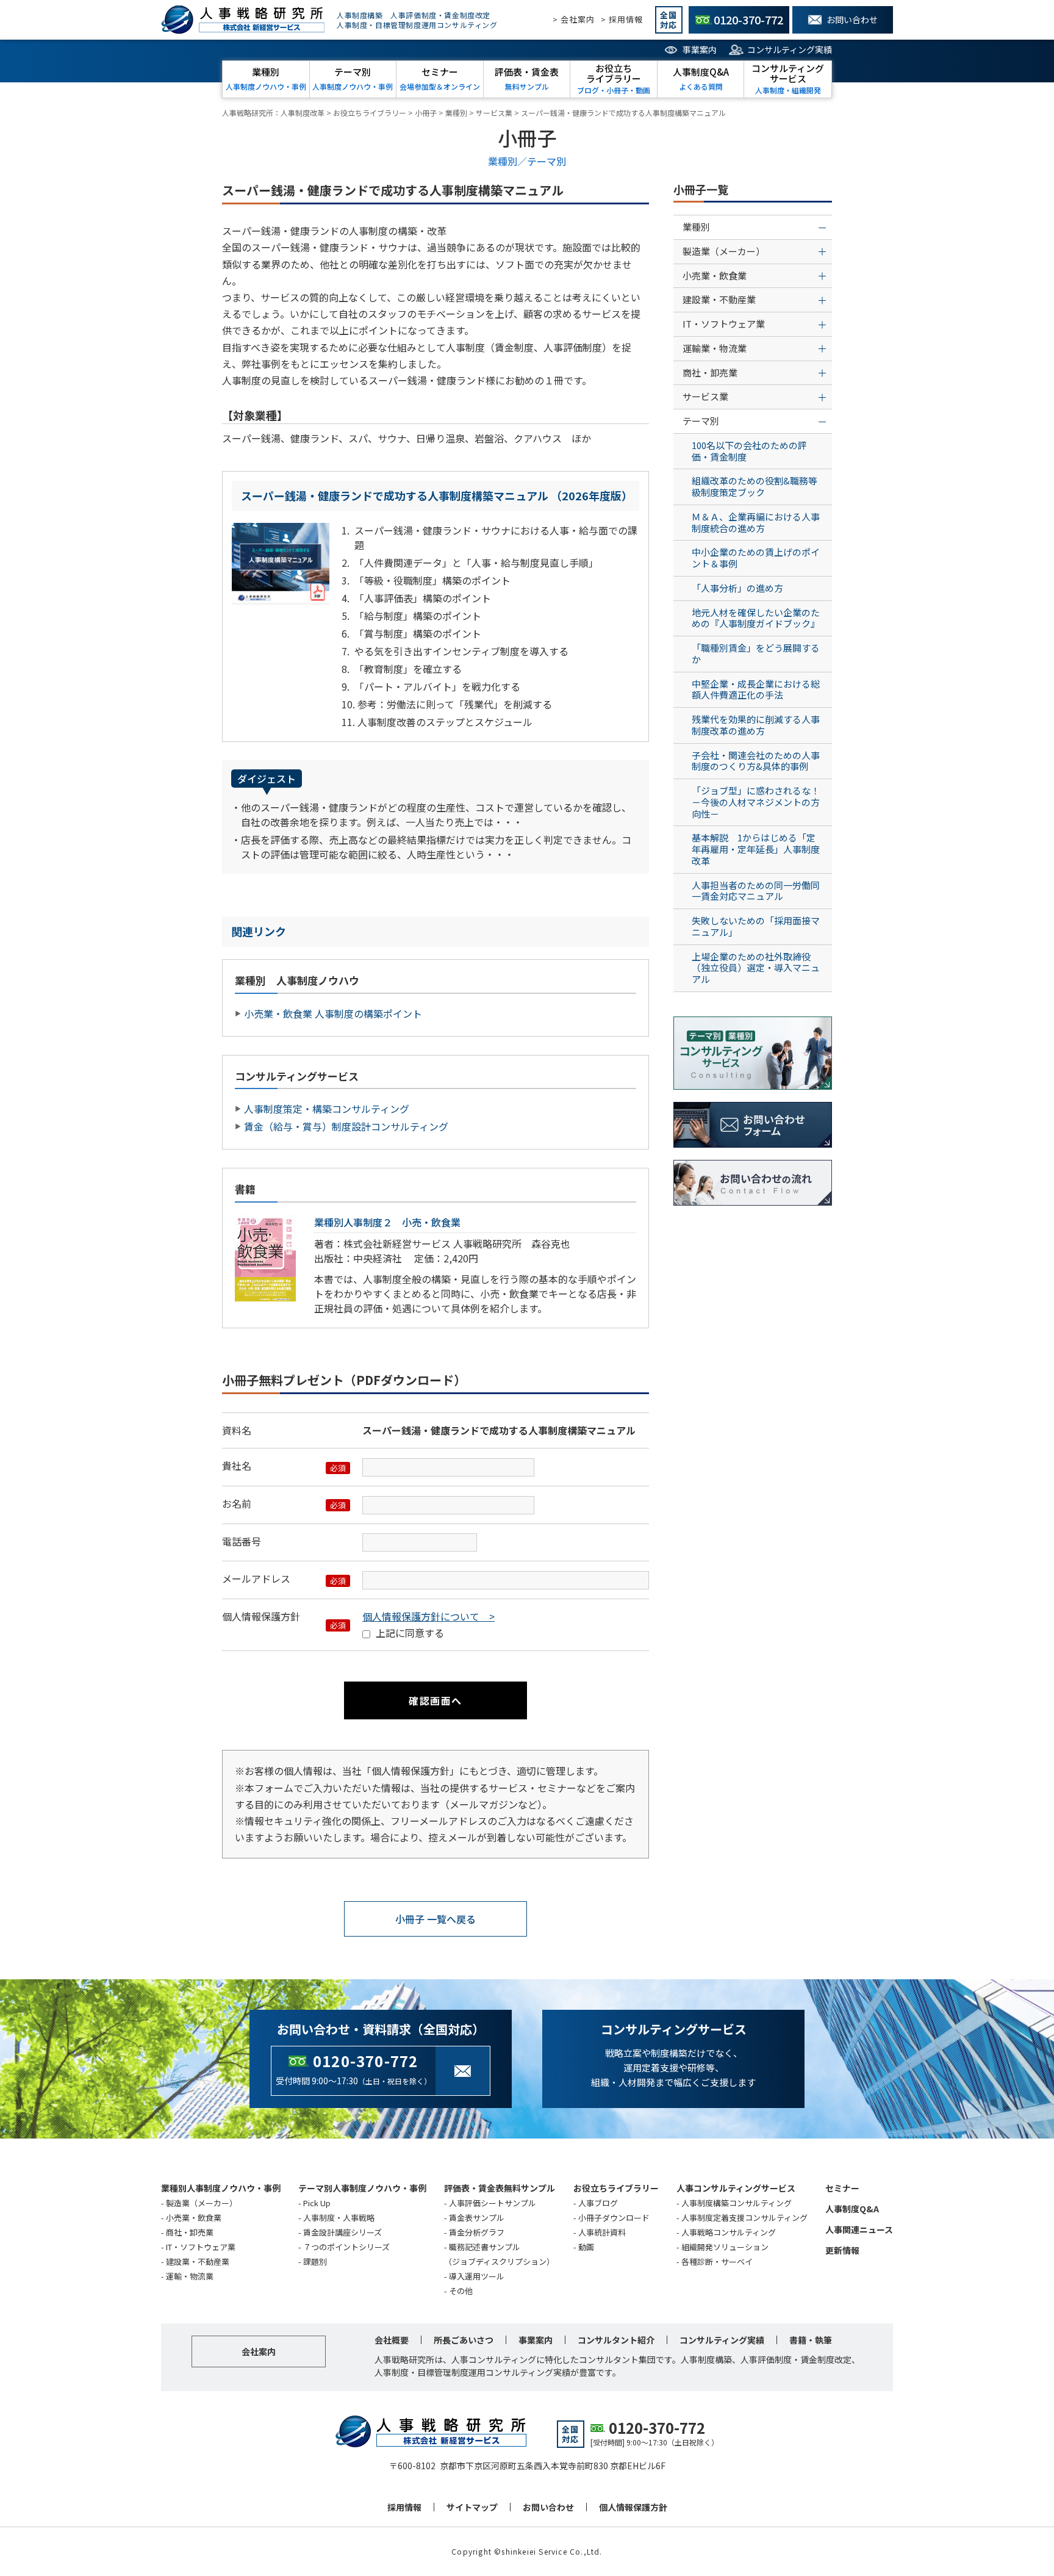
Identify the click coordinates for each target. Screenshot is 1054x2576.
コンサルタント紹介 (616, 2340)
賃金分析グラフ (477, 2232)
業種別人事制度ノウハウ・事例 (221, 2188)
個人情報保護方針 (633, 2507)
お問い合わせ (548, 2507)
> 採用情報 (622, 19)
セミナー (842, 2188)
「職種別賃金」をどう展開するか (756, 653)
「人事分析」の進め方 (737, 588)
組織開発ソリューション (725, 2247)
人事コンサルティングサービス (736, 2188)
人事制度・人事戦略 (339, 2218)
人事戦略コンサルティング (729, 2232)
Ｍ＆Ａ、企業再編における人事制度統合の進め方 (756, 522)
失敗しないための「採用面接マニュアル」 (756, 926)
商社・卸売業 (190, 2232)
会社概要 (392, 2340)
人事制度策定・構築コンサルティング (327, 1109)
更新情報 (842, 2250)
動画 (586, 2247)
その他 (461, 2291)
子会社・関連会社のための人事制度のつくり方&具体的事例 (756, 761)
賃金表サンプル (477, 2218)
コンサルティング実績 (790, 49)
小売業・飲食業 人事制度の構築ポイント (333, 1013)
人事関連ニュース (859, 2229)
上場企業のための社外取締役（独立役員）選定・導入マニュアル (756, 968)
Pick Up (317, 2203)
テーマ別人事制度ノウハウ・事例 (362, 2188)
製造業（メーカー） (202, 2203)
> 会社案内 (574, 19)
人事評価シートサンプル (493, 2203)
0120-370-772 (365, 2061)
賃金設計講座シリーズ (342, 2232)
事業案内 (700, 49)
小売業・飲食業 (194, 2218)
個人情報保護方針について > (428, 1616)
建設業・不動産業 (198, 2261)
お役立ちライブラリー (616, 2188)
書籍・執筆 (811, 2340)
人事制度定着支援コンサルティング (744, 2218)
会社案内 (259, 2351)
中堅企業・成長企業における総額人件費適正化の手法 (756, 689)
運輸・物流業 (190, 2276)
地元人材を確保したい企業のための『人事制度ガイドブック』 (756, 618)
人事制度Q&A (852, 2209)
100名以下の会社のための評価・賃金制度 (749, 451)
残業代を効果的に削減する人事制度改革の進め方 (756, 725)
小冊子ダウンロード (614, 2218)
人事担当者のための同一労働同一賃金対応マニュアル (756, 891)
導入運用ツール (477, 2276)
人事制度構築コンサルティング (737, 2203)
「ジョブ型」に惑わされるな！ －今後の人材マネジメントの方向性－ (760, 802)
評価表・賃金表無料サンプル (500, 2188)
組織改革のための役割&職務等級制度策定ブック (755, 486)
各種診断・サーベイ (717, 2261)
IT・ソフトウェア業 (201, 2247)
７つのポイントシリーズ (346, 2247)
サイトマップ (472, 2507)
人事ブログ (598, 2203)
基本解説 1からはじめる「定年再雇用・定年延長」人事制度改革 (756, 849)
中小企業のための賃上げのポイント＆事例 (756, 558)
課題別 (315, 2261)
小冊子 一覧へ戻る (436, 1919)
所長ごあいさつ (464, 2340)
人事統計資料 (602, 2232)
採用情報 (404, 2507)
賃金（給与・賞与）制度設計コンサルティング (346, 1126)
